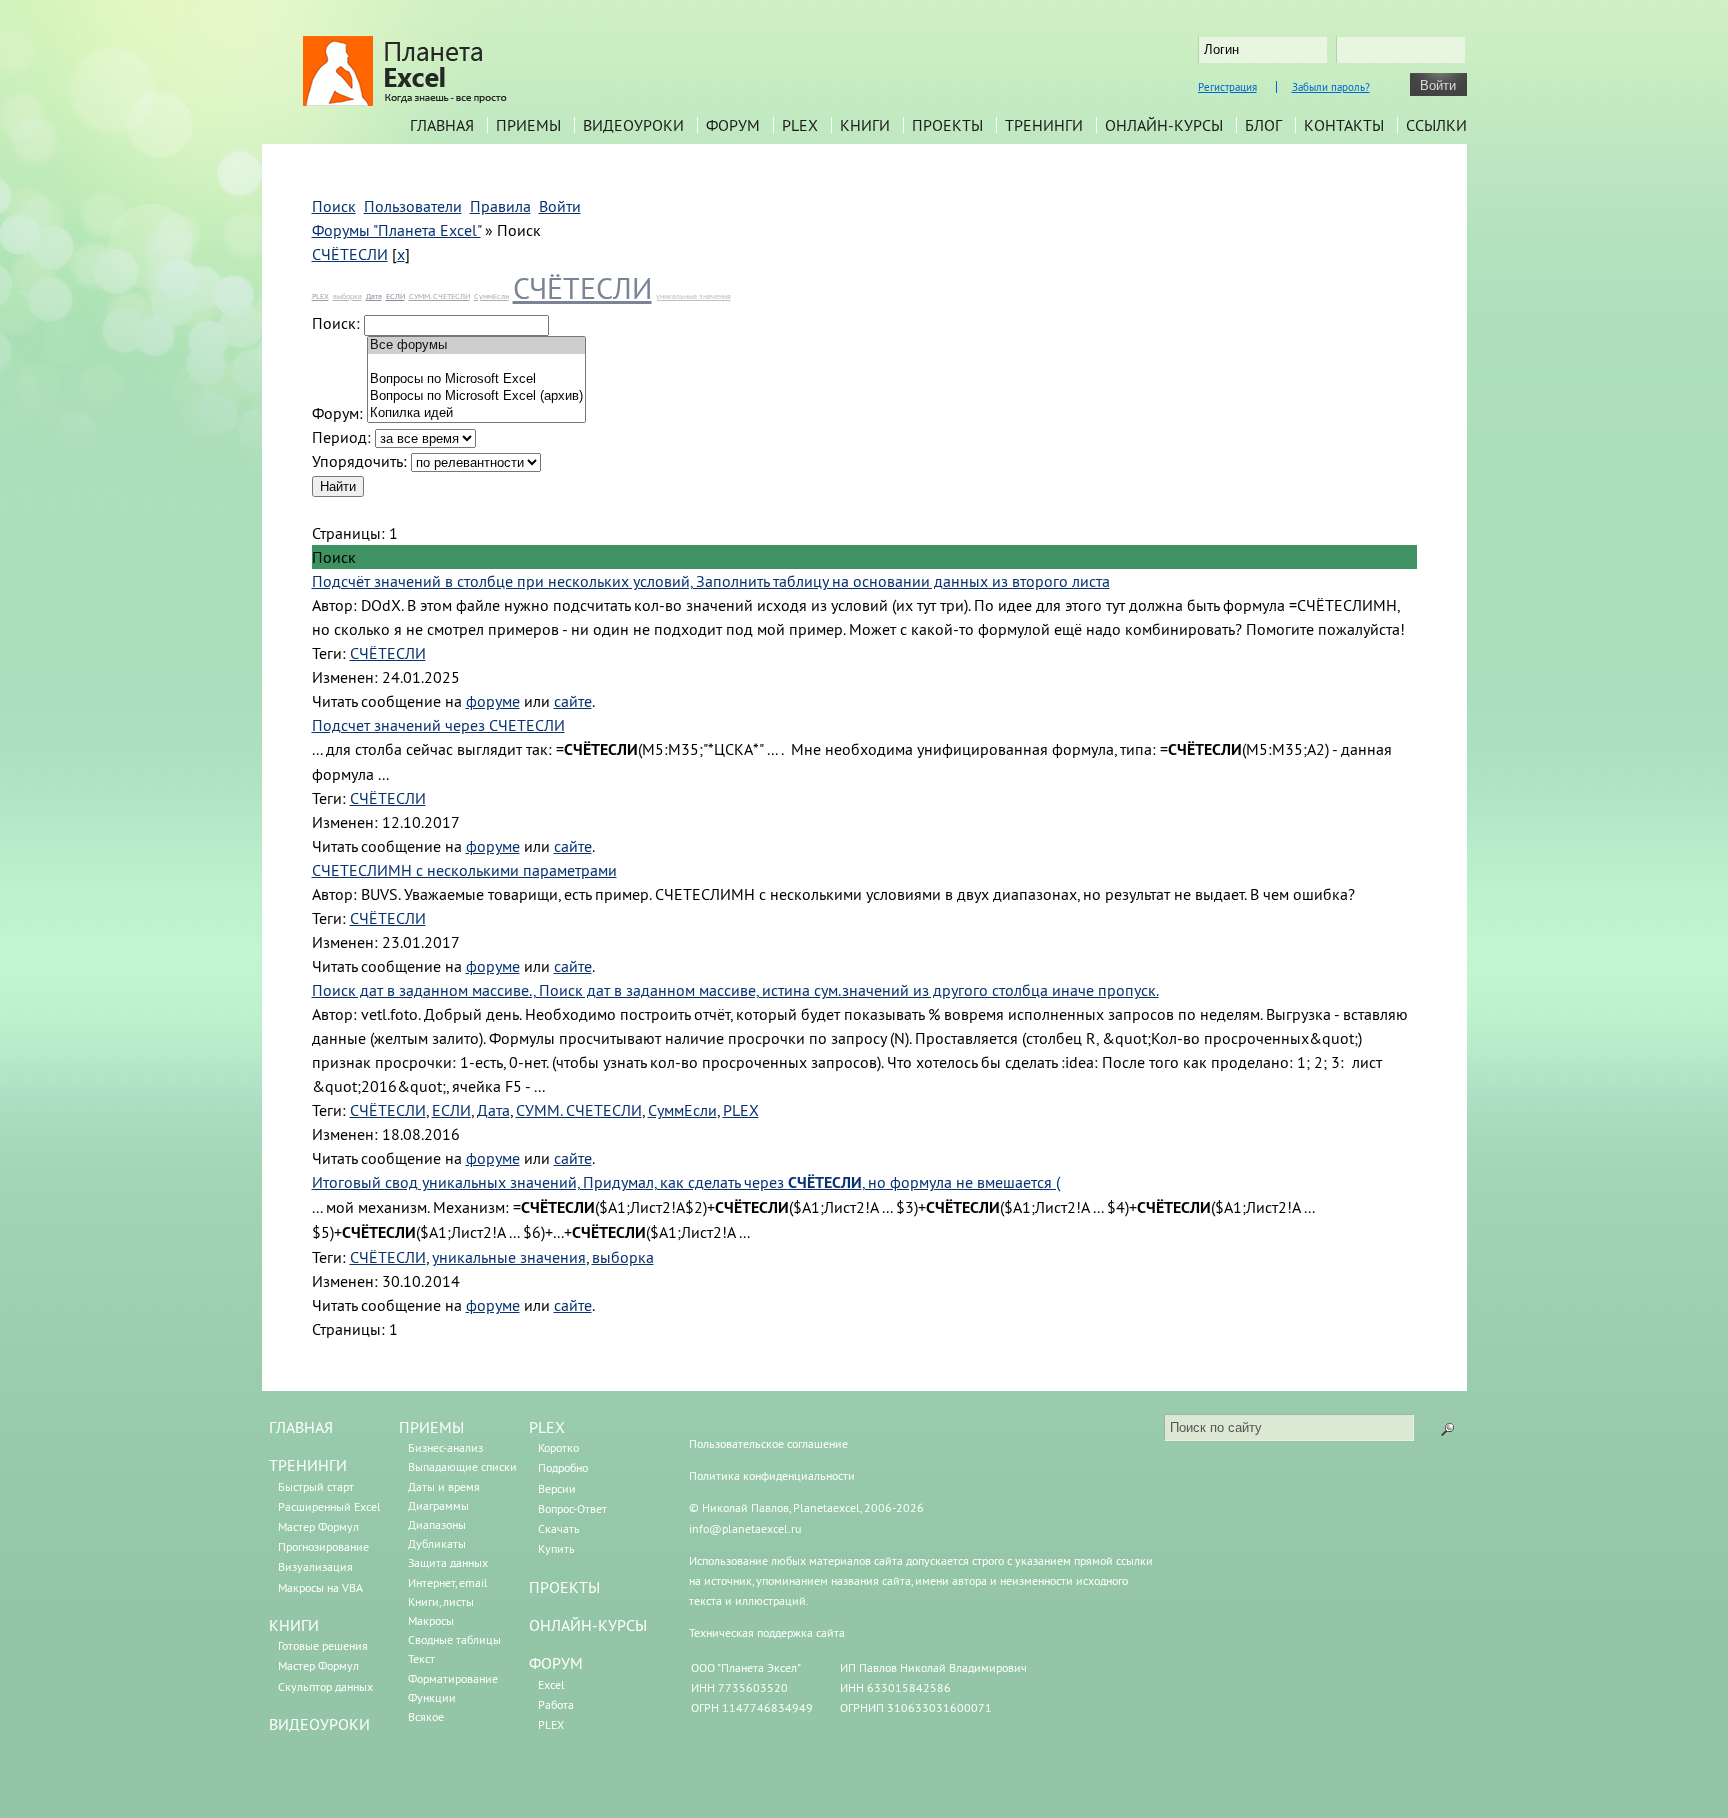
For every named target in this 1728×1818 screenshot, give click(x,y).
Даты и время (444, 1486)
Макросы (431, 1620)
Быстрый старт (316, 1486)
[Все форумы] (476, 345)
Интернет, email (448, 1582)
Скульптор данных (325, 1686)
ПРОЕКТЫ (564, 1587)
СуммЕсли (491, 296)
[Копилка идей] (476, 413)
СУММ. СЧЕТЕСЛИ (439, 296)
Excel (551, 1684)
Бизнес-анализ (445, 1447)
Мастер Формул (318, 1526)
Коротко (558, 1447)
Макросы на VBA (320, 1587)
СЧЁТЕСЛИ (350, 254)
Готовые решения (323, 1645)
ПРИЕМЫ (431, 1427)
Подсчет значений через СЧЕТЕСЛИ (438, 725)
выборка (347, 296)
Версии (557, 1488)
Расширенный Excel (329, 1506)
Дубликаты (437, 1543)
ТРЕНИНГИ (308, 1465)
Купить (556, 1548)
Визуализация (315, 1566)
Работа (556, 1704)
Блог (1263, 125)
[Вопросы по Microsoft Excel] (476, 379)
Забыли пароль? (1331, 87)
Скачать (559, 1528)
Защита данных (448, 1562)
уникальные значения (693, 296)
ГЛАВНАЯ (301, 1427)
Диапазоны (437, 1524)
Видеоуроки (633, 125)
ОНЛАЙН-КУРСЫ (588, 1625)
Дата (374, 296)
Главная (442, 125)
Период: (341, 437)
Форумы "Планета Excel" (396, 230)
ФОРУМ (556, 1663)
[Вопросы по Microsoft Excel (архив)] (476, 396)
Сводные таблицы (454, 1639)
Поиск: (336, 323)
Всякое (426, 1716)
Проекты (947, 125)
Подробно (563, 1467)
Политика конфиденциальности (772, 1475)
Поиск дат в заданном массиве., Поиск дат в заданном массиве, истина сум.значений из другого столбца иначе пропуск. (735, 990)
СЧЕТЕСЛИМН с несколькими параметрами (464, 870)
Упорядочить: (359, 461)
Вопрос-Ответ (572, 1508)
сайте (573, 701)
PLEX (800, 125)
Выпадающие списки (462, 1466)
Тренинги (1044, 125)
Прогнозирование (323, 1546)
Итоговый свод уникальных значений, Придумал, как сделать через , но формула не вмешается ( (686, 1182)
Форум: (337, 413)
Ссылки (1436, 125)
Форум (733, 125)
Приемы (528, 125)
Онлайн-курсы (1164, 125)
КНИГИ (294, 1625)
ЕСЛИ (395, 296)
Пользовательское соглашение (768, 1443)
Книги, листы (441, 1601)
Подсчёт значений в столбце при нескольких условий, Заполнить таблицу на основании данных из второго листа (711, 581)
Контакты (1344, 125)
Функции (432, 1697)
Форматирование (453, 1678)
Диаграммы (438, 1505)
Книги (865, 125)
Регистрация (1227, 87)
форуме (493, 701)
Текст (421, 1658)
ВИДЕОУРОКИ (319, 1724)
